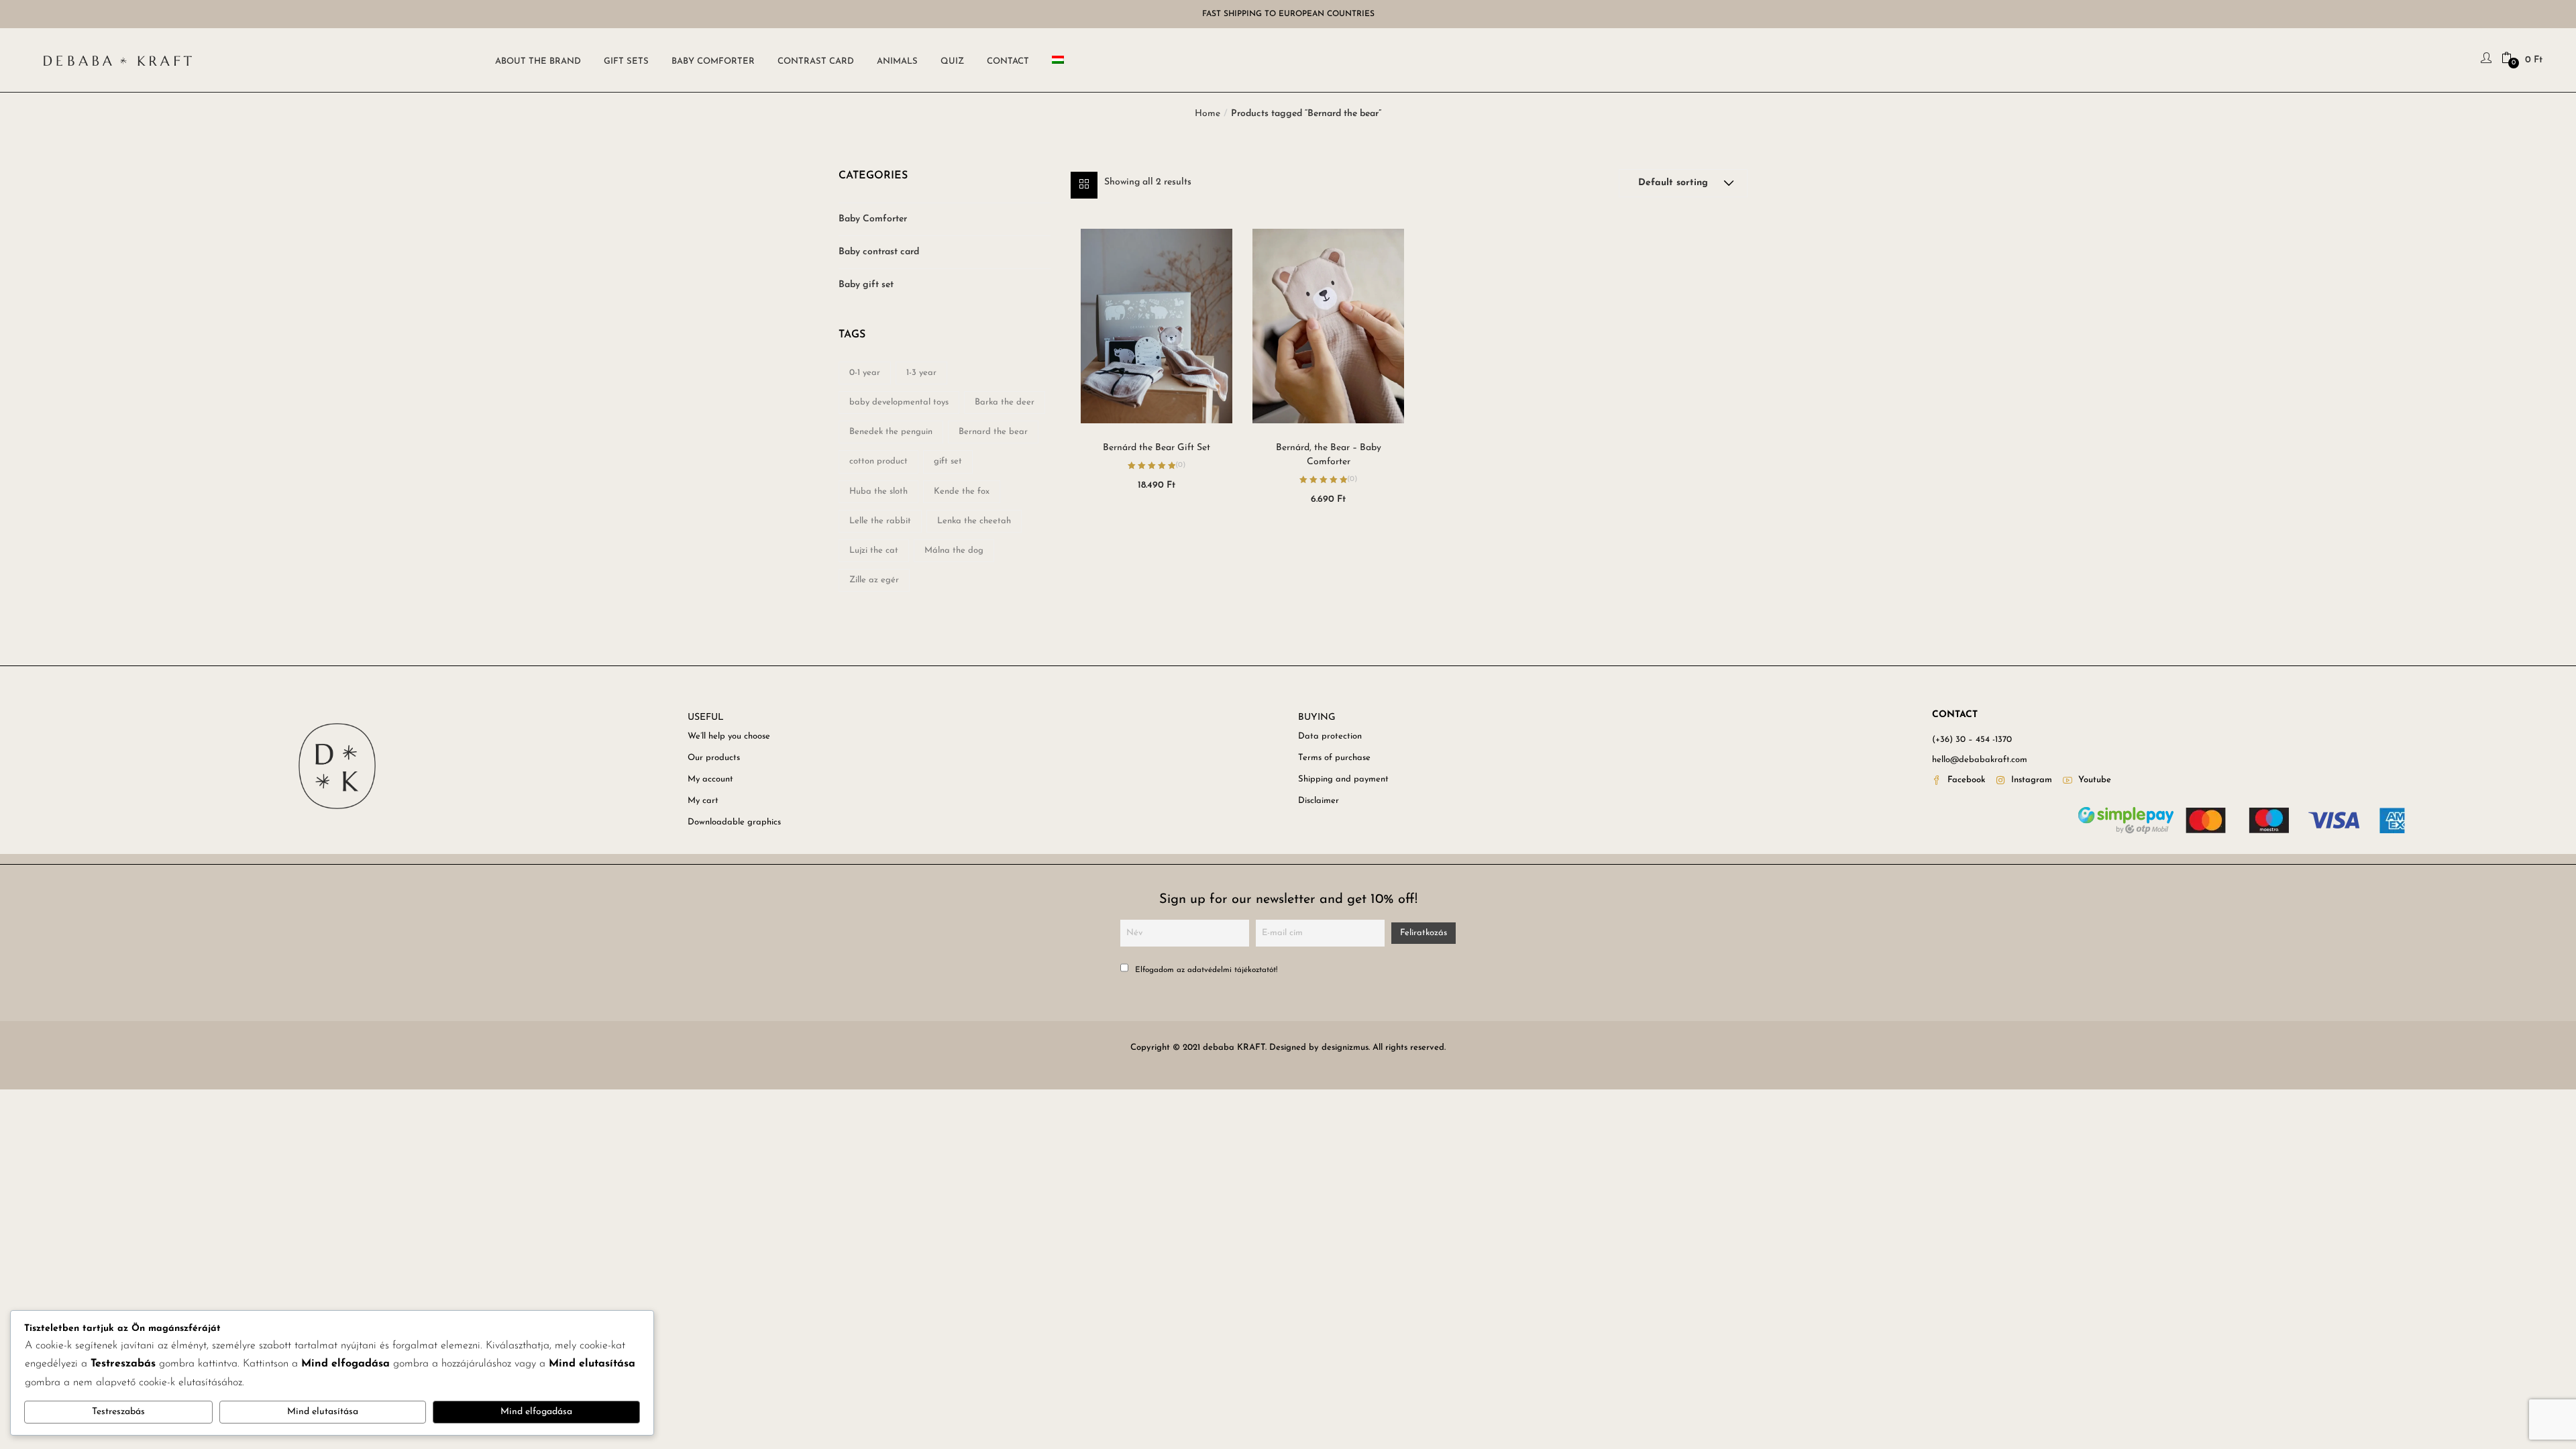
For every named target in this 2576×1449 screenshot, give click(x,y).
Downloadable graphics (734, 822)
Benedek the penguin (891, 432)
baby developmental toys (899, 402)
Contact (1008, 61)
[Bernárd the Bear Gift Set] (1157, 326)
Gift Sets (626, 61)
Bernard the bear (993, 432)
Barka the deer (1005, 402)
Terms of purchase (1334, 758)
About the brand (538, 61)
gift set (948, 461)
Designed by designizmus (1319, 1048)
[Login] (2488, 60)
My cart (703, 801)
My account (710, 779)
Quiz (952, 61)
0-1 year (865, 373)
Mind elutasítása (323, 1412)
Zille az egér (874, 580)
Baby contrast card (879, 252)
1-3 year (921, 373)
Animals (897, 61)
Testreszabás (118, 1412)
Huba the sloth (878, 491)
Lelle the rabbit (880, 521)
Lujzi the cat (874, 550)
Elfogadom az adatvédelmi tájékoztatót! (1205, 970)
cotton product (878, 461)
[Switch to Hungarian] (1061, 60)
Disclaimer (1319, 801)
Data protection (1330, 736)
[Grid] (1084, 185)
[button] (2522, 60)
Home (1207, 114)
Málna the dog (954, 550)
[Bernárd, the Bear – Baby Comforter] (1328, 326)
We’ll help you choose (729, 736)
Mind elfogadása (536, 1412)
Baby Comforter (713, 61)
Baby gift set (866, 285)
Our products (714, 758)
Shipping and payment (1343, 779)
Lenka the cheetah (974, 521)
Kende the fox (962, 491)
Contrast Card (816, 61)
